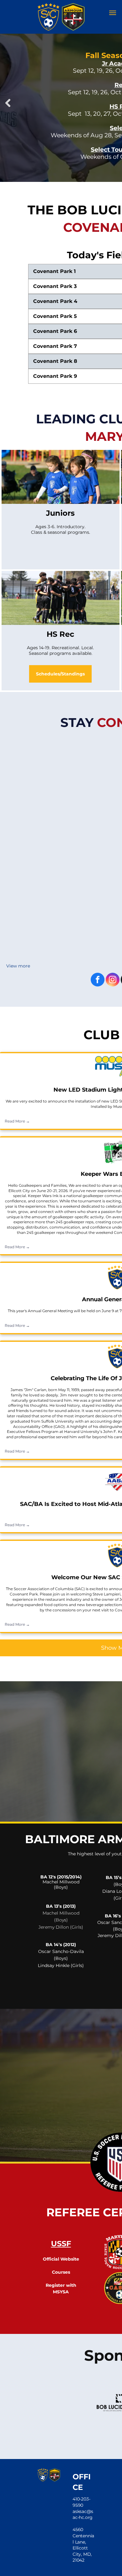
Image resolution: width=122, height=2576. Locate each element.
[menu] (113, 13)
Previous (8, 103)
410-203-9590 (81, 2502)
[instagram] (113, 980)
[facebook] (98, 980)
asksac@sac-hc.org (83, 2515)
